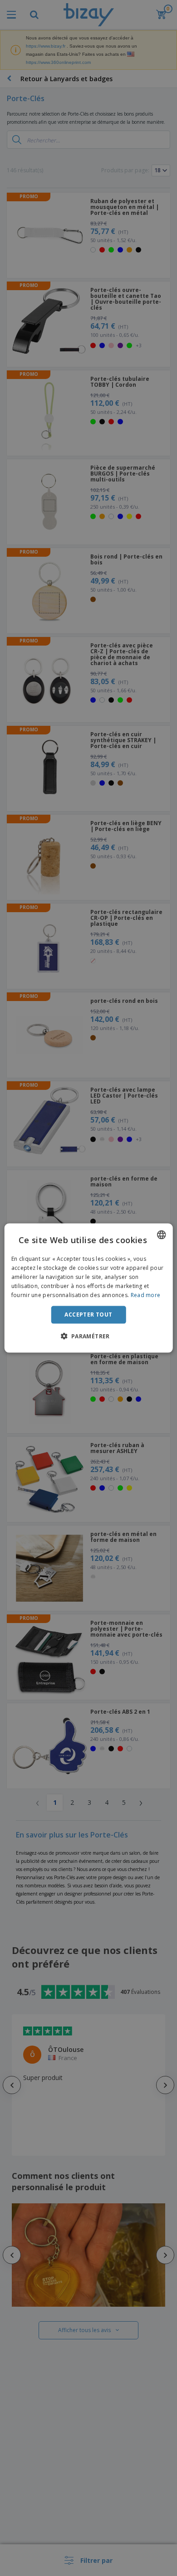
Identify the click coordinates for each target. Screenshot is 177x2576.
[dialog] (89, 1288)
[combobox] (161, 1235)
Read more (146, 1295)
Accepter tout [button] (88, 1315)
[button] (88, 1336)
